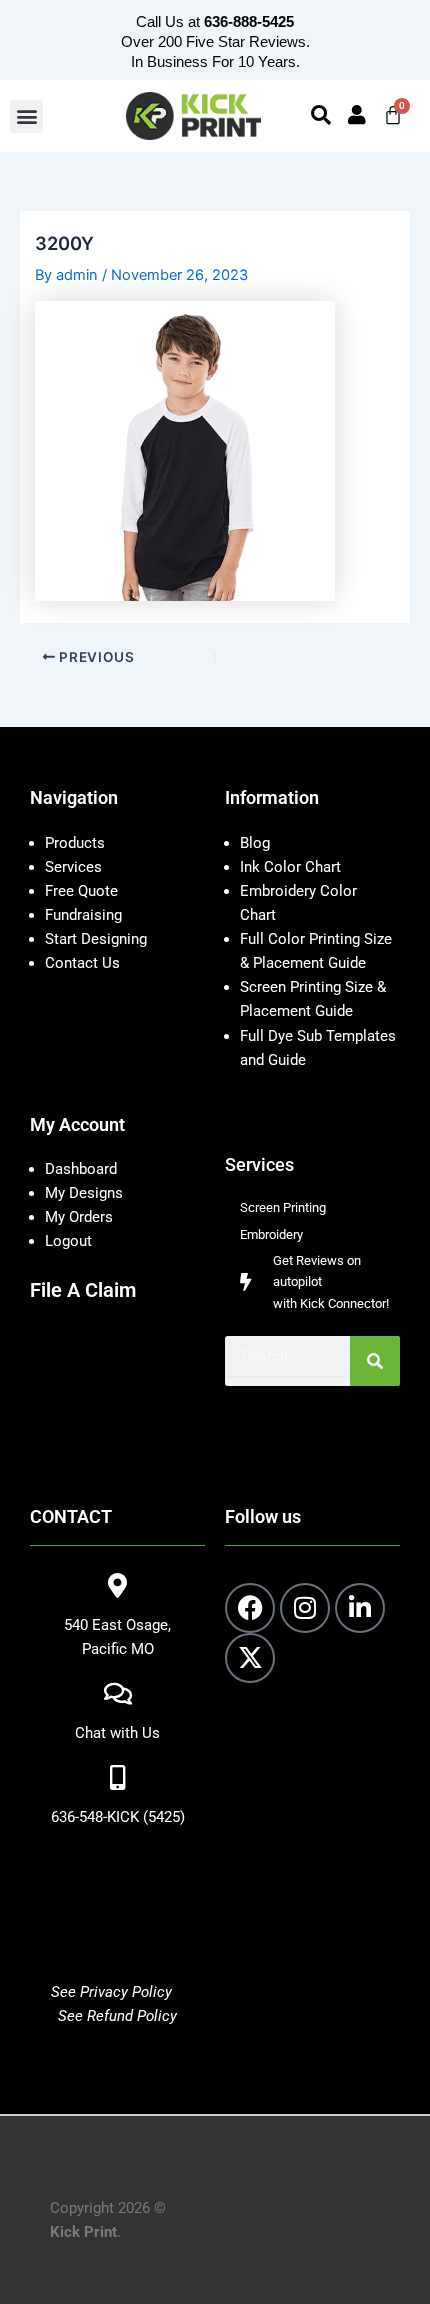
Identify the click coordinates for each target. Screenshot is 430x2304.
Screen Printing (283, 1207)
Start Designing (96, 939)
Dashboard (81, 1169)
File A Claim (83, 1290)
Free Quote (81, 891)
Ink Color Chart (290, 867)
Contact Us (82, 963)
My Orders (79, 1217)
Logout (68, 1241)
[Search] (375, 1361)
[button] (26, 116)
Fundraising (83, 915)
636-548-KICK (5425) (118, 1817)
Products (75, 843)
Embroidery (271, 1234)
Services (73, 867)
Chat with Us (117, 1733)
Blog (255, 843)
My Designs (84, 1193)
